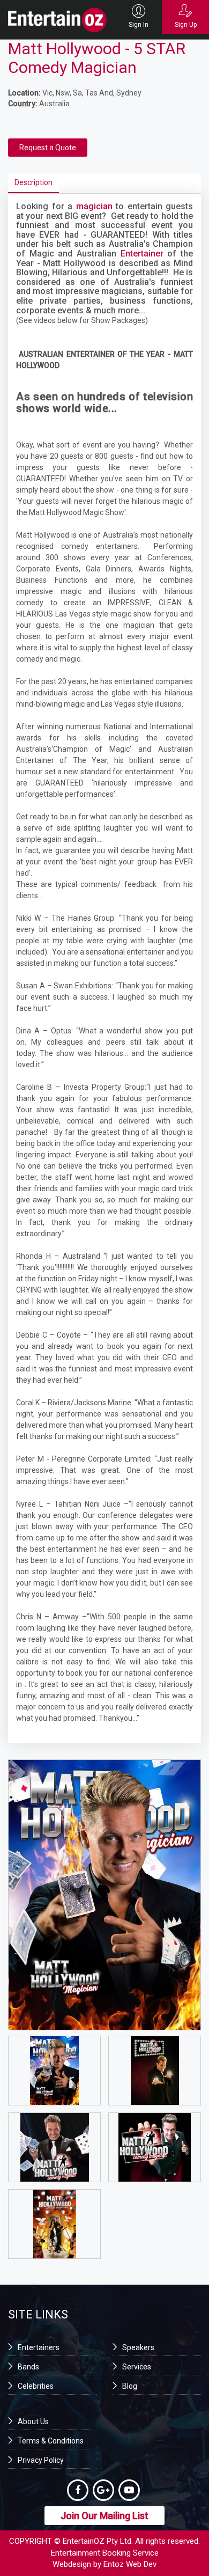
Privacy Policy (41, 2460)
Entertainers (39, 2347)
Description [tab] (33, 182)
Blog (130, 2386)
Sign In (139, 25)
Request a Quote (48, 148)
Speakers (138, 2347)
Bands (28, 2367)
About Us (33, 2421)
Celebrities (36, 2386)
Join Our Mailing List (104, 2516)
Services (137, 2367)
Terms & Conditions (51, 2441)
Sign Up (186, 25)
